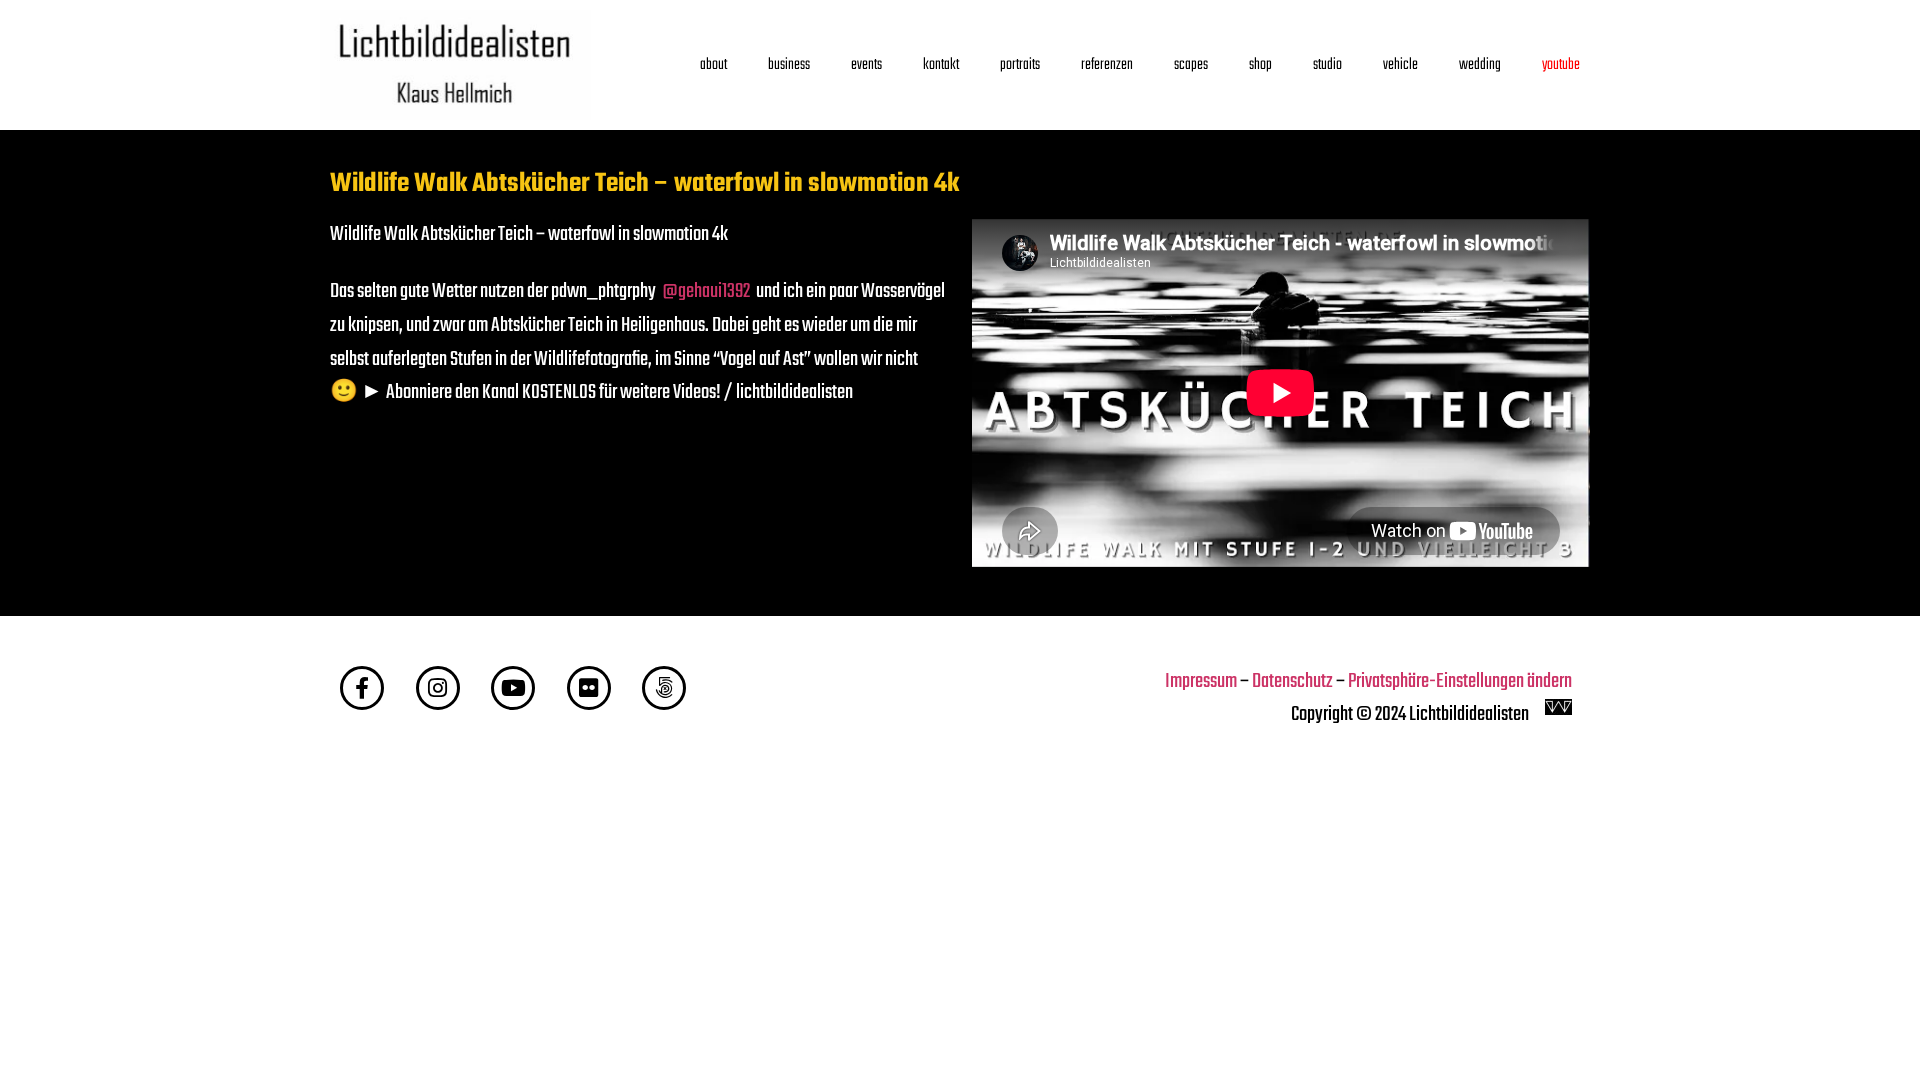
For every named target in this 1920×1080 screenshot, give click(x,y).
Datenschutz (1292, 682)
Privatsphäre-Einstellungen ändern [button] (1460, 682)
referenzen (1107, 64)
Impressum (1201, 682)
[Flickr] (589, 688)
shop (1260, 64)
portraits (1020, 64)
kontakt (941, 64)
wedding (1480, 64)
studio (1327, 64)
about (713, 64)
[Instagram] (438, 688)
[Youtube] (513, 688)
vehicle (1400, 64)
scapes (1191, 64)
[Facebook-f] (362, 688)
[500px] (664, 688)
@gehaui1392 (706, 292)
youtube (1561, 64)
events (866, 64)
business (789, 64)
